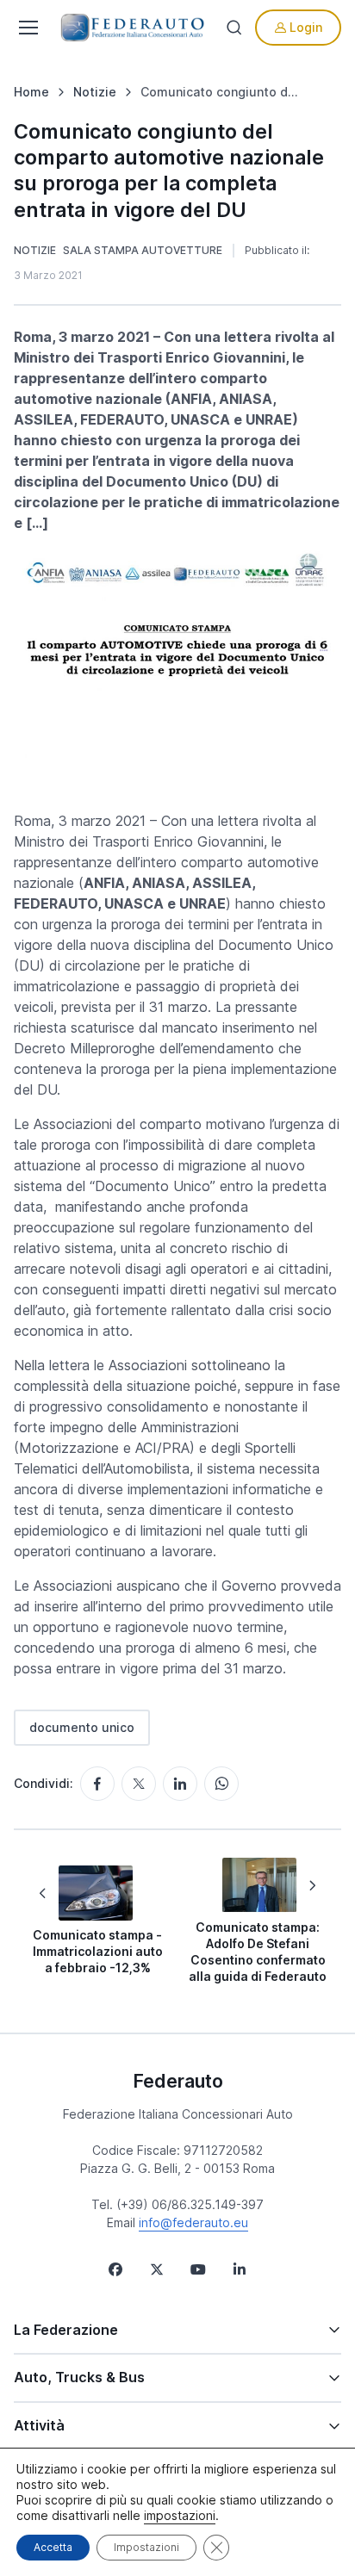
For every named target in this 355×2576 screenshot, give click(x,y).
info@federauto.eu (193, 2222)
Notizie (35, 250)
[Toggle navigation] (27, 28)
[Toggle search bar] (234, 28)
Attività (39, 2425)
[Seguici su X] (157, 2269)
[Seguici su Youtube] (198, 2269)
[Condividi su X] (139, 1784)
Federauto (178, 2081)
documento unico (82, 1727)
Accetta (53, 2547)
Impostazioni (146, 2547)
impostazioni (180, 2515)
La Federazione (66, 2330)
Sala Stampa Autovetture (143, 250)
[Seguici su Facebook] (115, 2269)
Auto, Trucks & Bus (79, 2377)
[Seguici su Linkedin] (240, 2269)
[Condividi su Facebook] (97, 1784)
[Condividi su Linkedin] (180, 1784)
